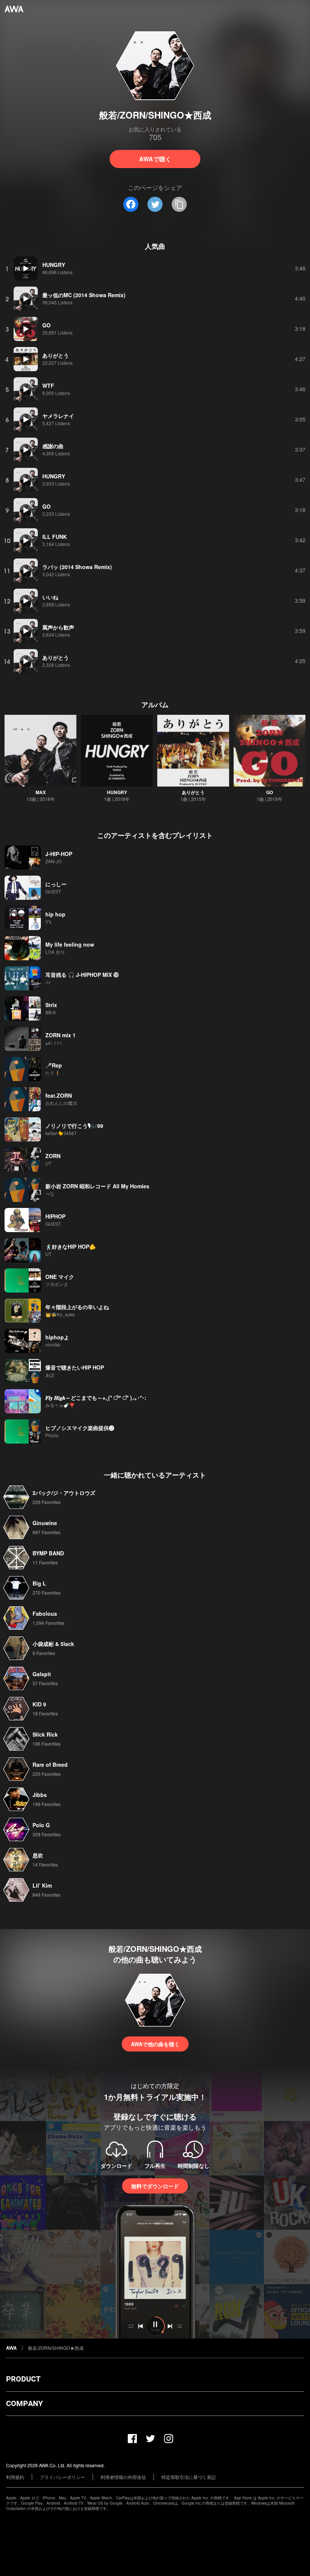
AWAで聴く (155, 159)
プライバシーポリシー (62, 2477)
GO (270, 792)
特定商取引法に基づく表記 (189, 2477)
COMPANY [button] (24, 2403)
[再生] (26, 268)
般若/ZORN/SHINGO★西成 (56, 2348)
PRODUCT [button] (23, 2379)
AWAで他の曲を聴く (155, 2044)
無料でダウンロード (155, 2186)
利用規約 (15, 2477)
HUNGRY (117, 792)
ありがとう (193, 792)
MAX (41, 792)
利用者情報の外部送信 (123, 2477)
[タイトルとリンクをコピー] (179, 204)
